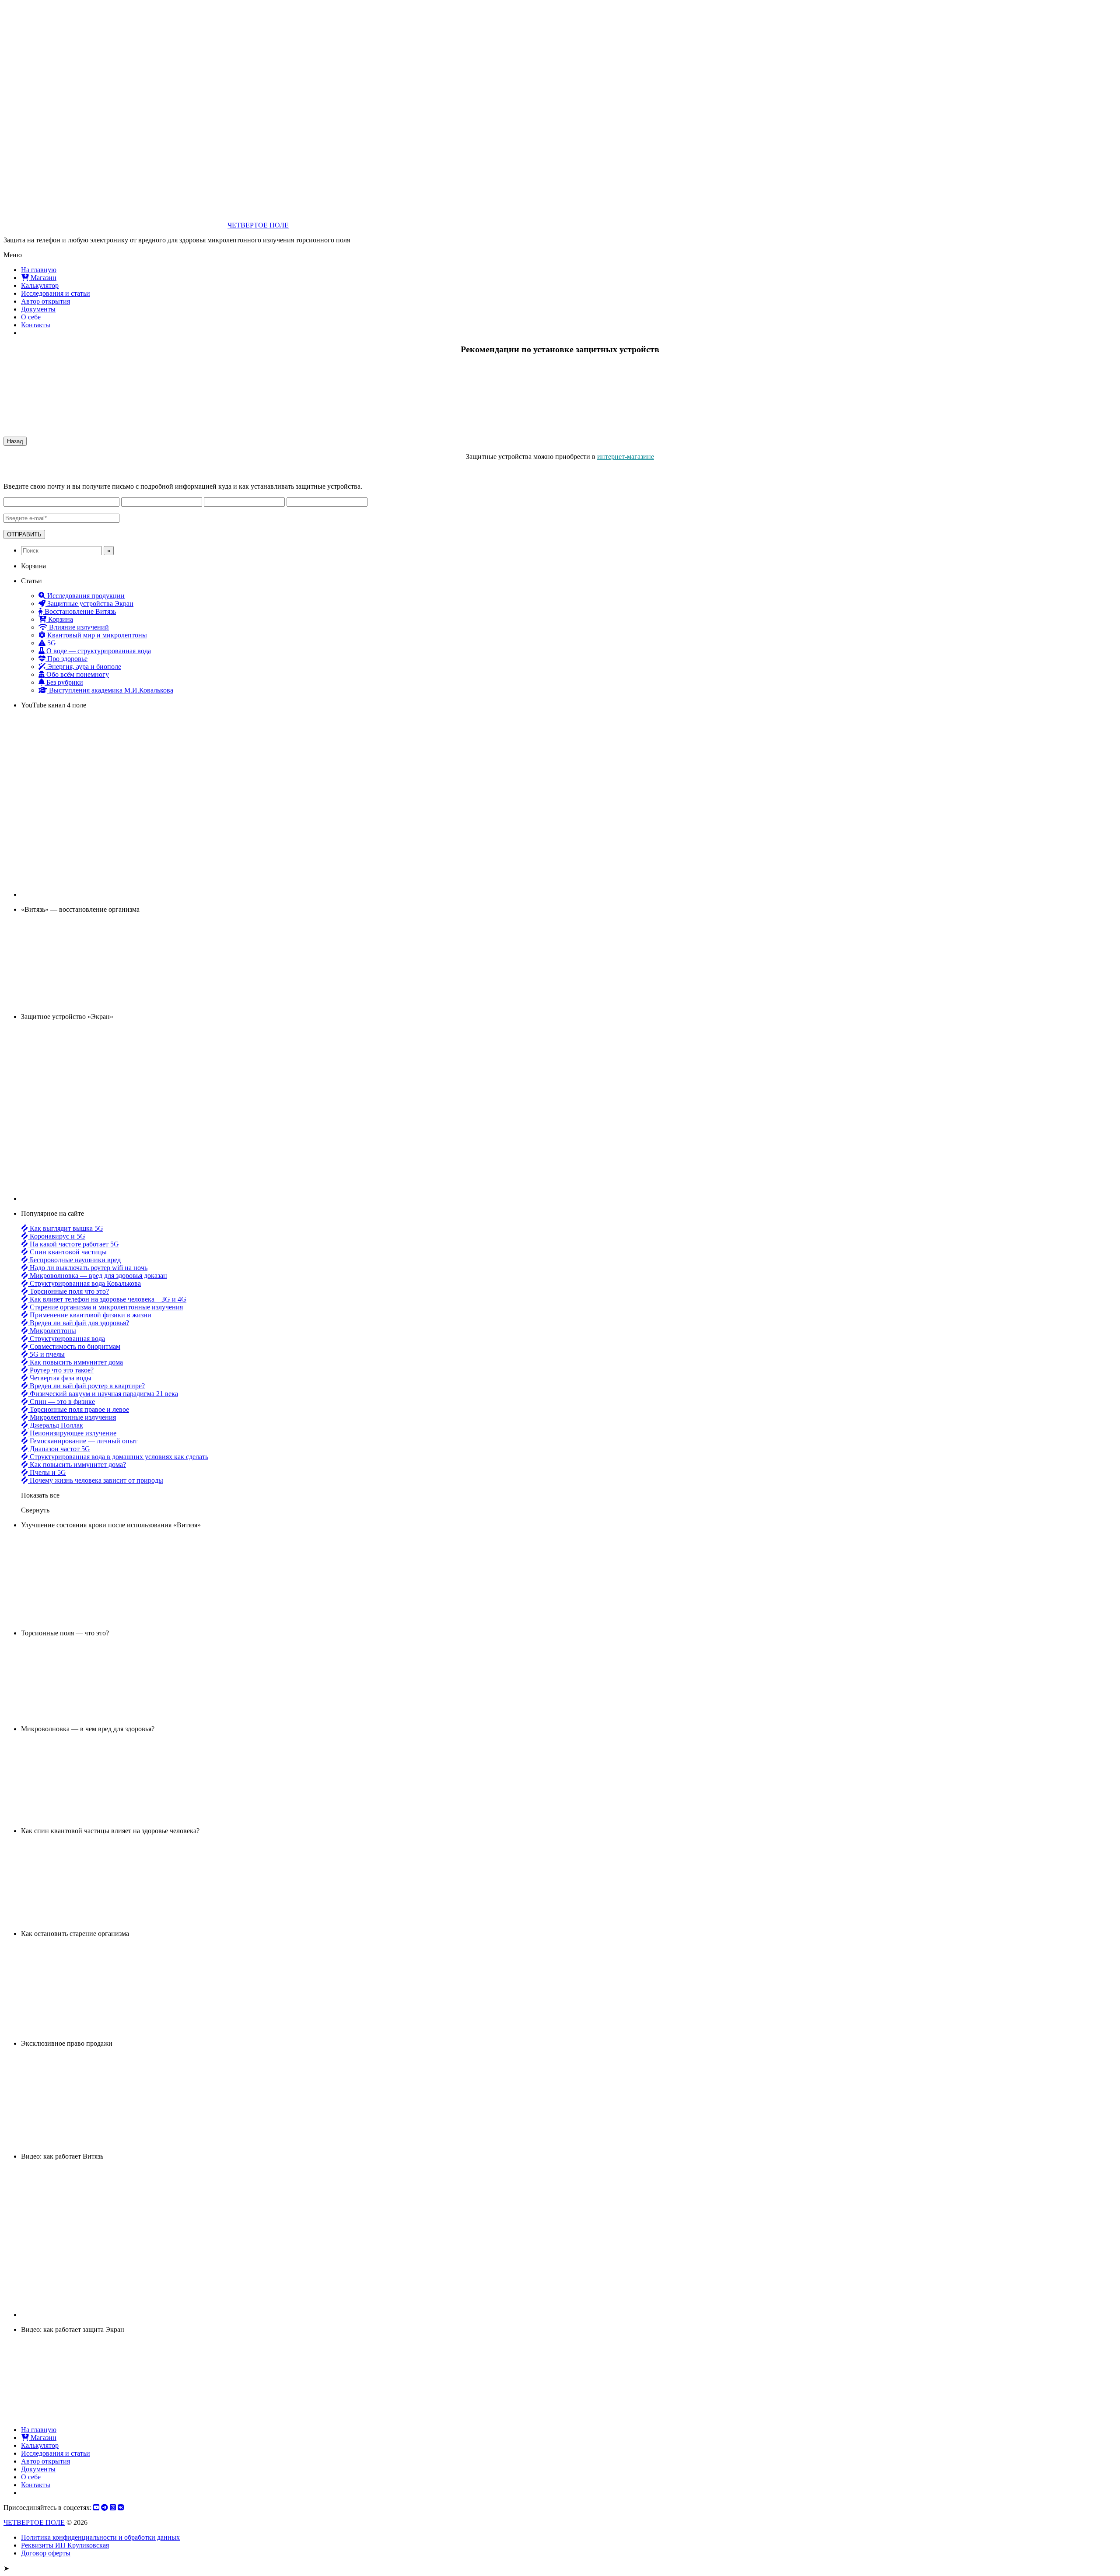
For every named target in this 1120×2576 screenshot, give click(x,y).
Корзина (60, 619)
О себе (31, 317)
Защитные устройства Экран (89, 604)
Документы (38, 309)
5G (51, 643)
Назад (15, 441)
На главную (39, 270)
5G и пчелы (46, 1354)
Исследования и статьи (56, 293)
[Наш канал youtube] (96, 2508)
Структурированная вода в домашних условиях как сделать (118, 1457)
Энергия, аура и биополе (83, 667)
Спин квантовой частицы (67, 1252)
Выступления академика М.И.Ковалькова (110, 690)
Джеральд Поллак (56, 1425)
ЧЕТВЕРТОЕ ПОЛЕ (258, 225)
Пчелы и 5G (47, 1472)
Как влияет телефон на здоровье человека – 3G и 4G (107, 1299)
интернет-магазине (626, 457)
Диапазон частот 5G (59, 1449)
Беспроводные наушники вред (74, 1260)
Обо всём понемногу (77, 674)
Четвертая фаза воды (60, 1378)
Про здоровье (66, 659)
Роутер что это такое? (61, 1370)
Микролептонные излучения (72, 1417)
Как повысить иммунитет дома (75, 1362)
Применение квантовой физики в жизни (90, 1315)
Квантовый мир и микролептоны (96, 635)
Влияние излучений (78, 627)
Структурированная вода (66, 1339)
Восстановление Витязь (79, 611)
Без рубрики (64, 682)
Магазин (43, 278)
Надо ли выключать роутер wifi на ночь (88, 1268)
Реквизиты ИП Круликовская (65, 2545)
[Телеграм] (105, 2508)
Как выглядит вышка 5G (66, 1228)
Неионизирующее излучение (72, 1433)
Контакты (36, 325)
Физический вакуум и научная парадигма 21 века (103, 1394)
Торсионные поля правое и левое (79, 1409)
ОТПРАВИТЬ (24, 534)
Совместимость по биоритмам (74, 1346)
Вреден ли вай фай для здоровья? (79, 1323)
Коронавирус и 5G (57, 1236)
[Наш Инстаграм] (113, 2508)
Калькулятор (40, 285)
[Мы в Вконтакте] (121, 2508)
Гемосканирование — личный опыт (83, 1441)
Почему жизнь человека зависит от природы (96, 1480)
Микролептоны (52, 1331)
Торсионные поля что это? (68, 1291)
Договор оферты (46, 2553)
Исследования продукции (85, 596)
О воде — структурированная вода (98, 651)
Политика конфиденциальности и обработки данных (100, 2537)
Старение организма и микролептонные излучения (105, 1307)
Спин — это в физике (61, 1402)
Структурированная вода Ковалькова (84, 1283)
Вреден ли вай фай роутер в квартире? (86, 1386)
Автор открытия (45, 301)
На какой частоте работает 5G (73, 1244)
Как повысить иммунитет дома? (77, 1465)
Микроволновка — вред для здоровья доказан (98, 1276)
